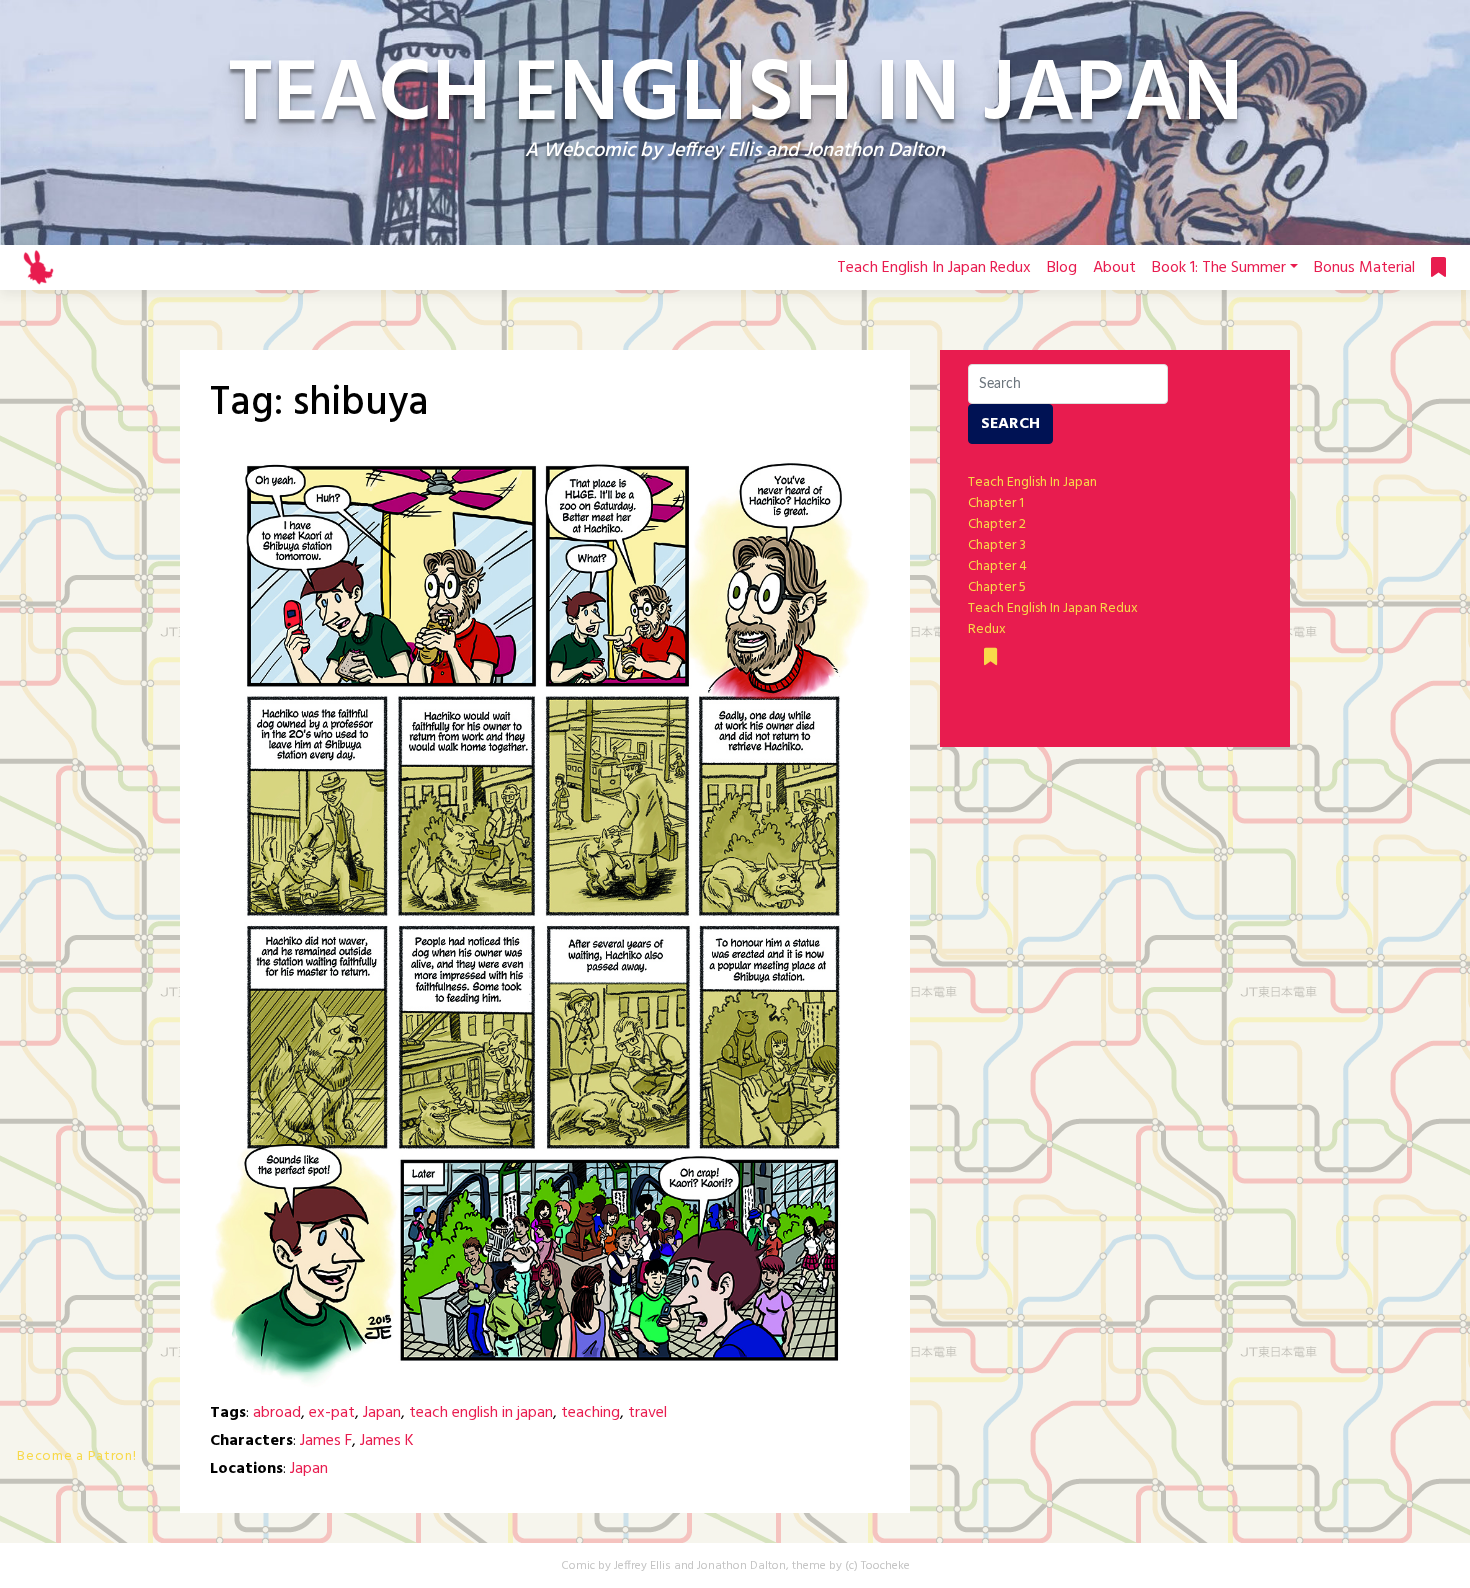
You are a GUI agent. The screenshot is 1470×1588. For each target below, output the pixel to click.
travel (647, 1413)
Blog (1062, 268)
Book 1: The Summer (1219, 268)
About (1114, 268)
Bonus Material (1364, 268)
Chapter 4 (997, 566)
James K (387, 1441)
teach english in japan (481, 1413)
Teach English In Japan (1032, 482)
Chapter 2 (997, 524)
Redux (987, 629)
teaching (590, 1413)
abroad (277, 1413)
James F (326, 1441)
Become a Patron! (76, 1456)
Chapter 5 (997, 587)
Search (1010, 424)
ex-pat (332, 1413)
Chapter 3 (997, 545)
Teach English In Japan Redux (934, 268)
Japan (382, 1413)
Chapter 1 (996, 503)
